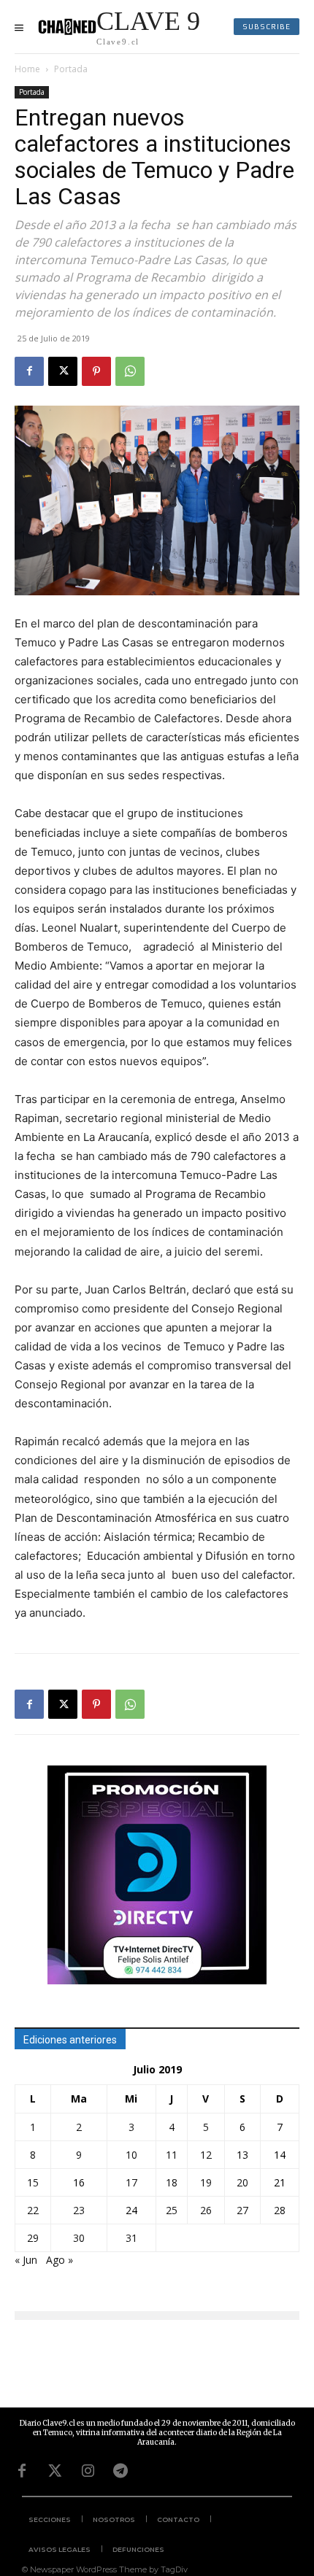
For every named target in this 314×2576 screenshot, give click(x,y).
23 (79, 2210)
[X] (63, 371)
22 (33, 2210)
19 (206, 2182)
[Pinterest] (96, 371)
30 (79, 2238)
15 (33, 2182)
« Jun (26, 2260)
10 (131, 2155)
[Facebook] (29, 371)
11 (172, 2155)
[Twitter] (55, 2471)
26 (206, 2210)
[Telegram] (120, 2471)
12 (206, 2155)
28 (280, 2210)
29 (33, 2238)
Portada (71, 69)
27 (242, 2210)
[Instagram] (88, 2471)
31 (131, 2238)
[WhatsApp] (130, 371)
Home (27, 69)
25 (172, 2210)
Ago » (60, 2260)
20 (242, 2182)
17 (131, 2182)
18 (172, 2182)
